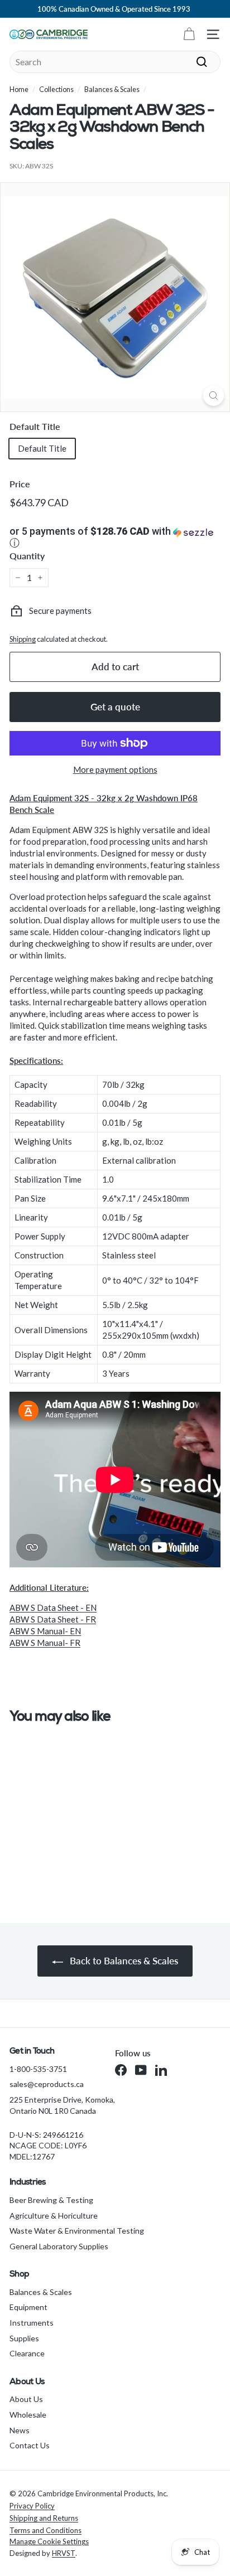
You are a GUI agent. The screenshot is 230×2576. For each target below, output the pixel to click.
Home (19, 89)
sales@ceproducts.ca (47, 2084)
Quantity (27, 556)
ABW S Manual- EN (45, 1631)
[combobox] (115, 62)
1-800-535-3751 (38, 2069)
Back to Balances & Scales (123, 1961)
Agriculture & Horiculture (54, 2216)
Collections (56, 89)
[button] (115, 538)
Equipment (28, 2307)
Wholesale (28, 2415)
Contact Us (30, 2445)
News (20, 2430)
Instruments (32, 2323)
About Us (26, 2399)
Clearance (27, 2353)
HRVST (64, 2553)
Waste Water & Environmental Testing (77, 2231)
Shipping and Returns (44, 2518)
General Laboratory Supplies (59, 2246)
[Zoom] (214, 396)
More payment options (115, 769)
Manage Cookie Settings (49, 2541)
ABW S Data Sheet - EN (53, 1607)
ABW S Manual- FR (45, 1643)
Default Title (35, 426)
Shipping (23, 639)
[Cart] (189, 34)
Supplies (24, 2338)
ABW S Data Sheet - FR (53, 1619)
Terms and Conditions (45, 2530)
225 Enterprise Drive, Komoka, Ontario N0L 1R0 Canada (62, 2105)
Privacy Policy (32, 2506)
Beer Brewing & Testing (51, 2200)
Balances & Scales (112, 89)
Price (20, 484)
